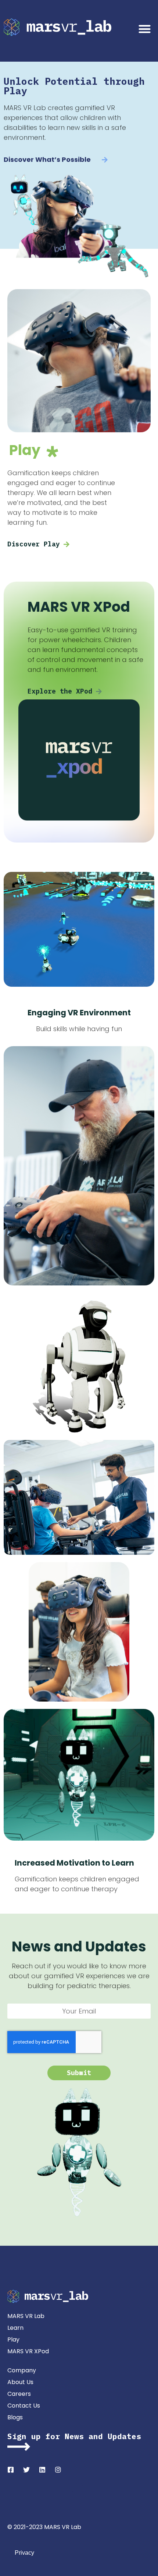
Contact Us (24, 2406)
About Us (20, 2382)
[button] (145, 29)
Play (13, 2339)
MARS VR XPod (28, 2351)
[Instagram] (58, 2470)
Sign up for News (46, 2436)
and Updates (112, 2436)
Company (22, 2370)
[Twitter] (26, 2470)
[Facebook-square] (11, 2470)
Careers (19, 2394)
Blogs (15, 2417)
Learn (15, 2328)
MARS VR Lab (26, 2316)
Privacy (24, 2553)
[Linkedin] (42, 2470)
